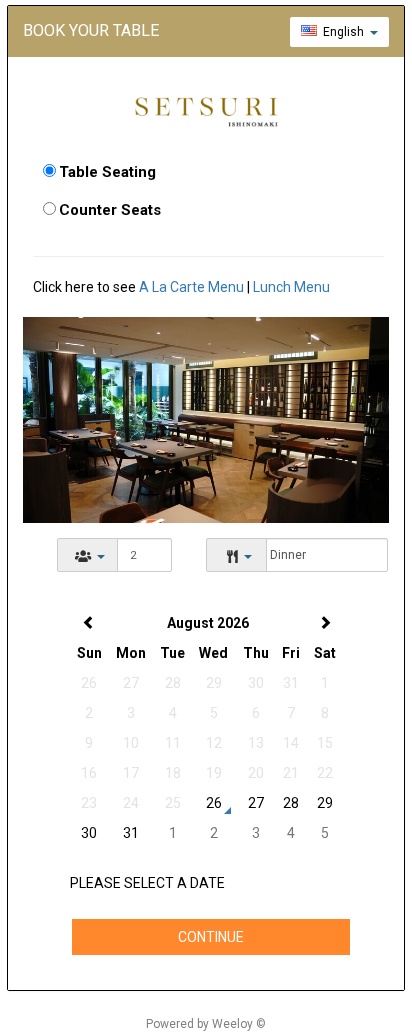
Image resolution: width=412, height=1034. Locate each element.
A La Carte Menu (191, 287)
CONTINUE (211, 937)
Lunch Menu (291, 287)
